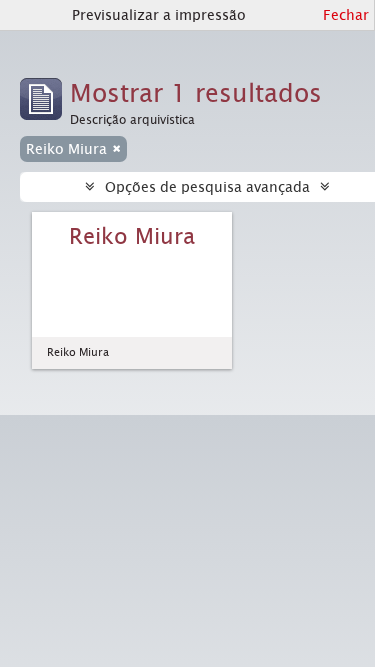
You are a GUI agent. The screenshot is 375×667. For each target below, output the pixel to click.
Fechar (346, 15)
